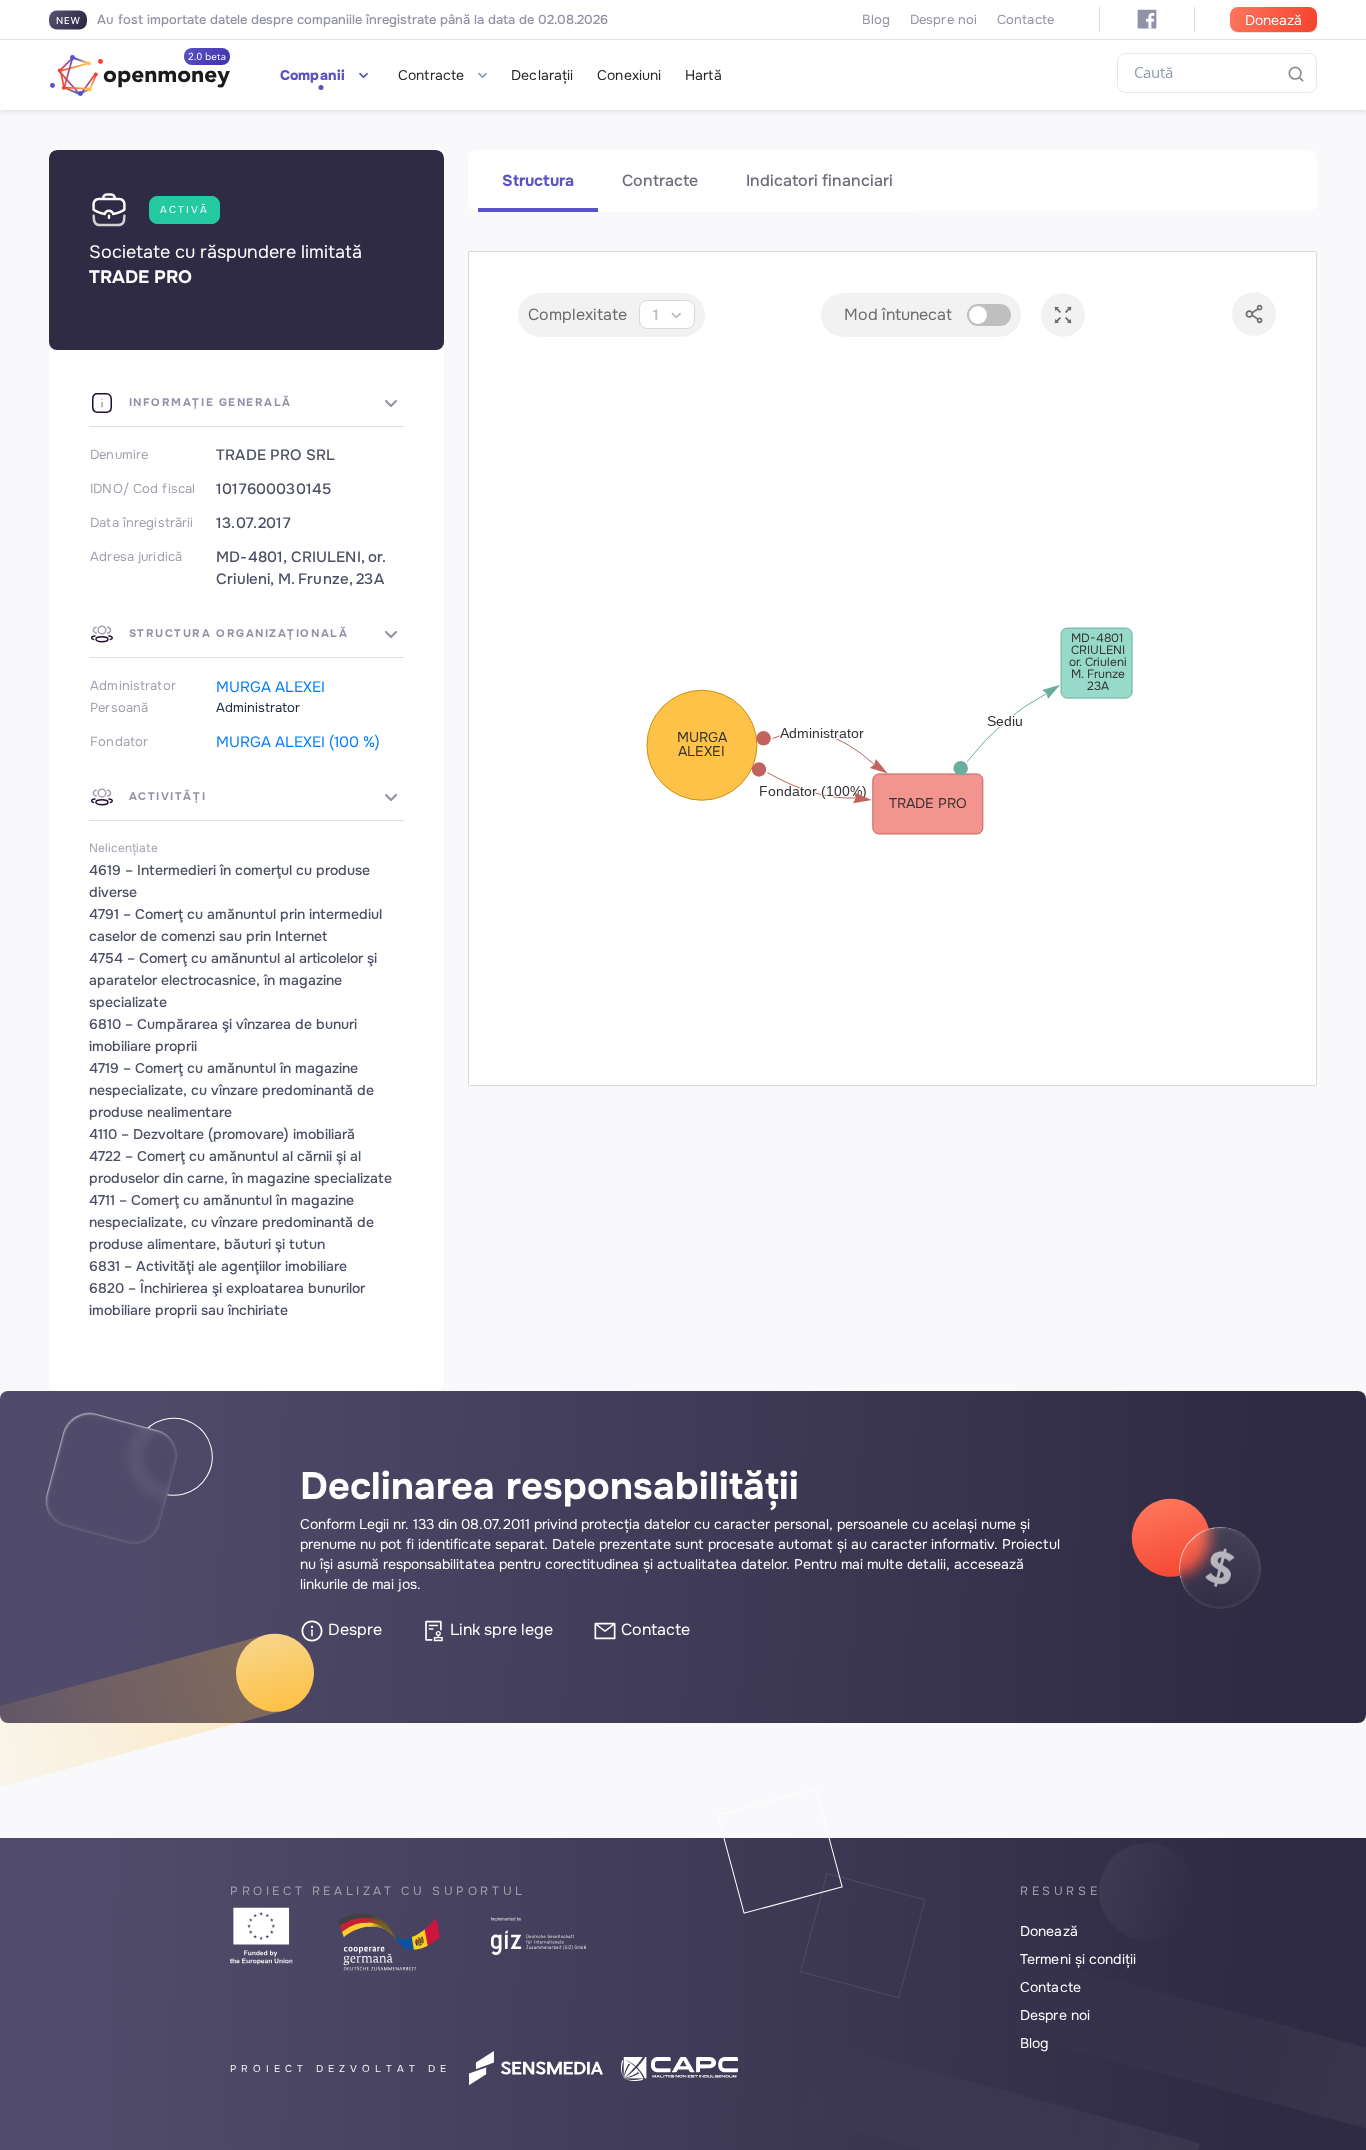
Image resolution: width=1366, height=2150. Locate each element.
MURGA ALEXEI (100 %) (298, 742)
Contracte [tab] (660, 180)
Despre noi (943, 19)
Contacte (1025, 19)
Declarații (542, 75)
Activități (165, 796)
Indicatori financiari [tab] (819, 180)
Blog (876, 19)
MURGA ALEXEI (270, 687)
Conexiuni (629, 75)
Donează (1273, 20)
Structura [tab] (538, 180)
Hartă (703, 75)
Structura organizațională (236, 633)
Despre (353, 1629)
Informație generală (208, 402)
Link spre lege (499, 1629)
